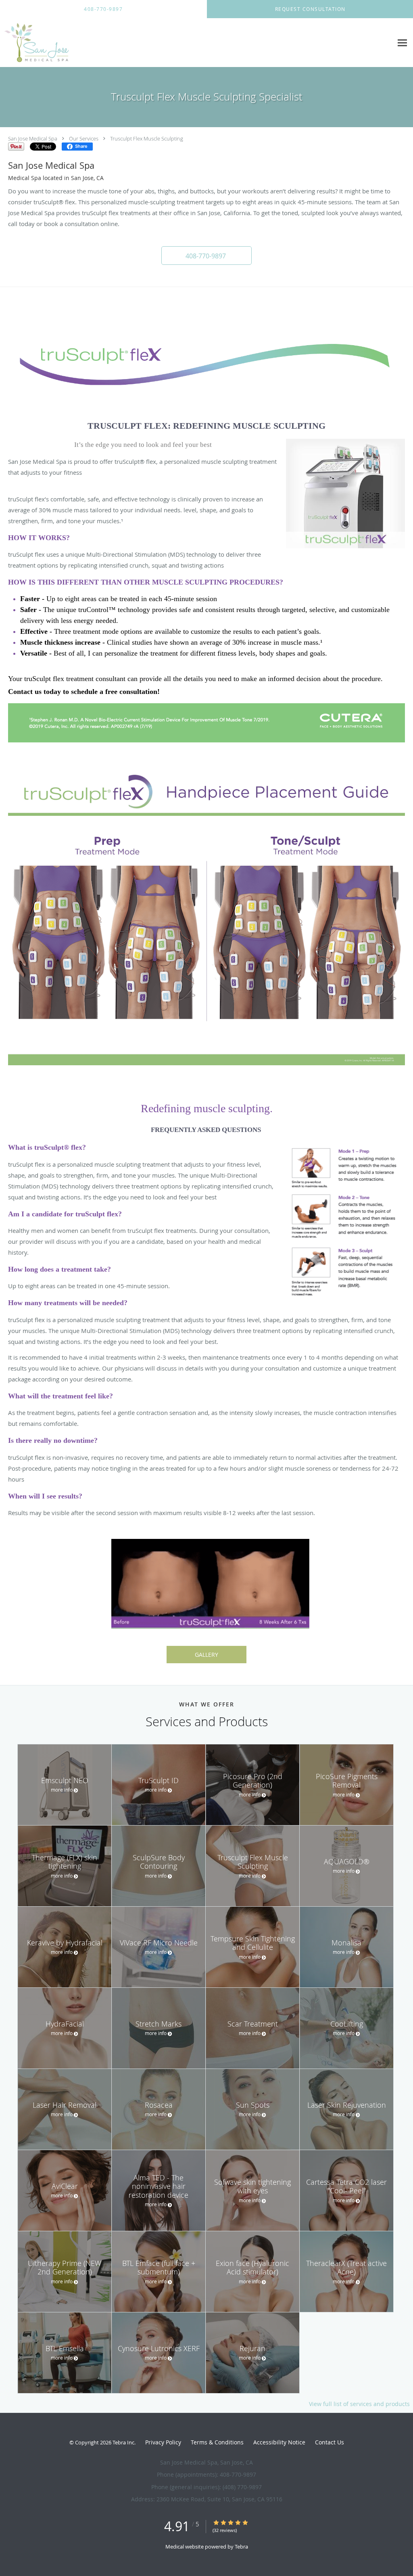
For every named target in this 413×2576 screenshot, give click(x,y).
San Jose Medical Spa (33, 138)
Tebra (241, 2547)
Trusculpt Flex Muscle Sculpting (147, 138)
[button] (206, 256)
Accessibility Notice (279, 2442)
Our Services (84, 138)
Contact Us (330, 2442)
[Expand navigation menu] (402, 43)
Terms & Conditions (217, 2442)
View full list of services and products (359, 2404)
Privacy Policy (163, 2442)
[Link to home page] (34, 43)
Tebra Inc (123, 2442)
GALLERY (206, 1655)
